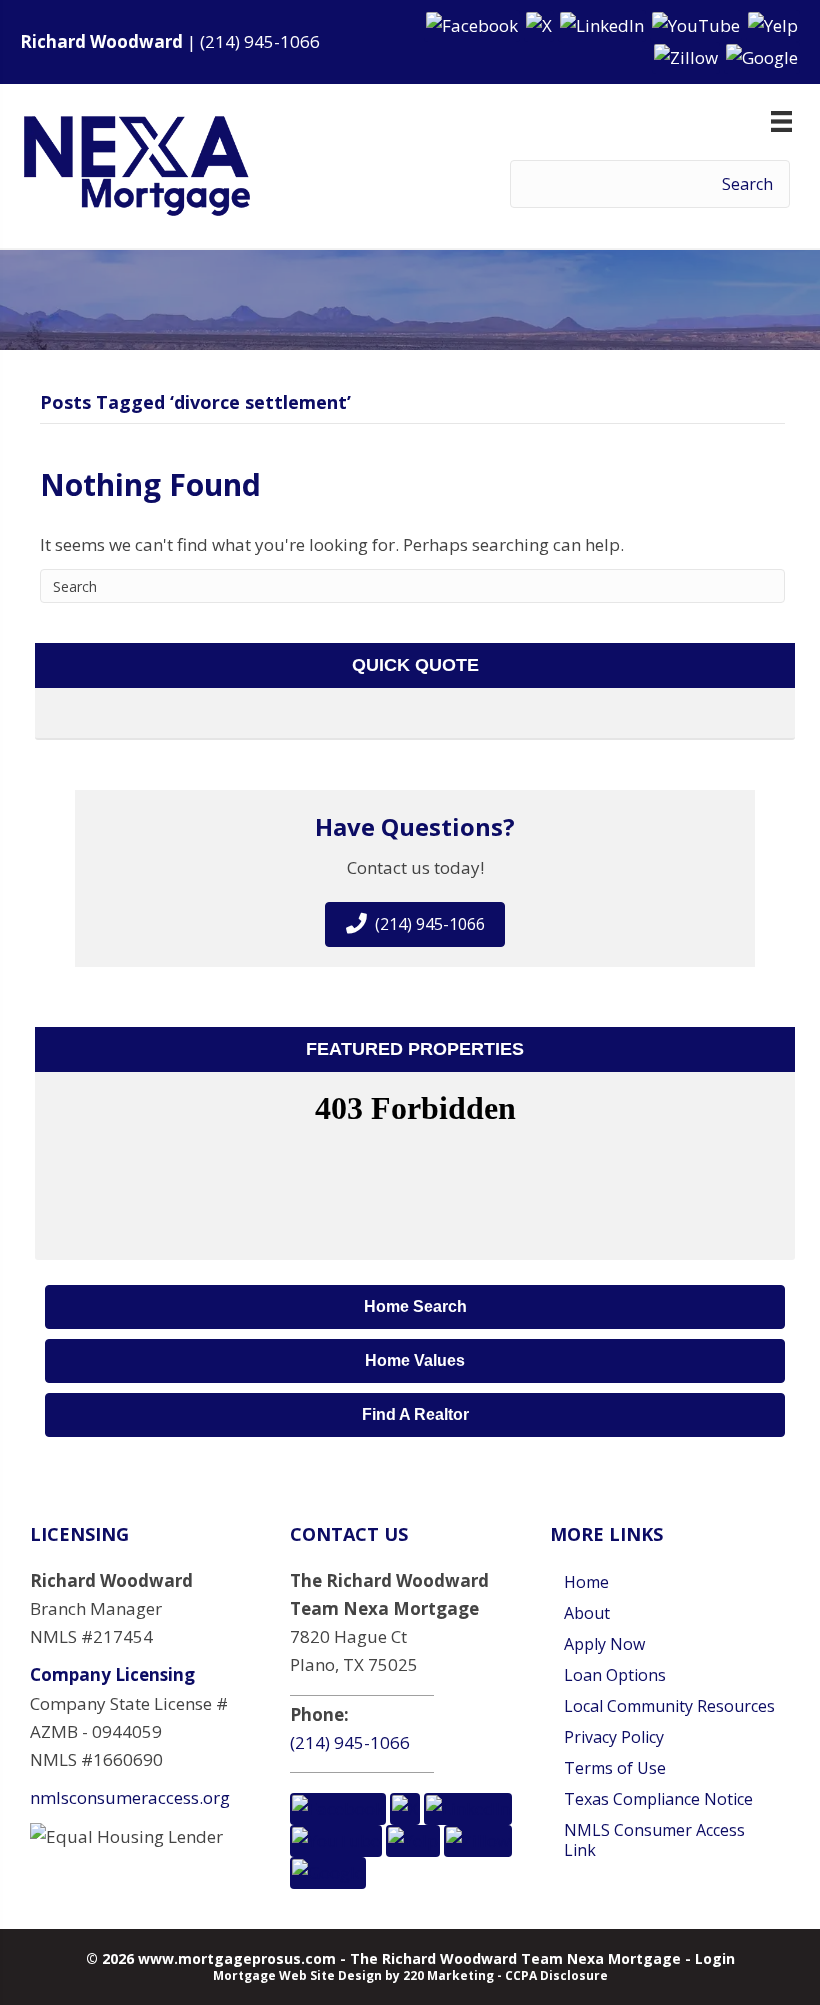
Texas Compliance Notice (658, 1799)
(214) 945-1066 (260, 41)
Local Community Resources (669, 1706)
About (587, 1613)
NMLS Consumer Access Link (654, 1840)
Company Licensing (112, 1674)
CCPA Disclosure (556, 1975)
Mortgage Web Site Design (297, 1975)
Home (586, 1582)
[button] (474, 24)
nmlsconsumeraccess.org (130, 1797)
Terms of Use (615, 1768)
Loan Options (615, 1675)
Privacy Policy (614, 1737)
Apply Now (604, 1644)
